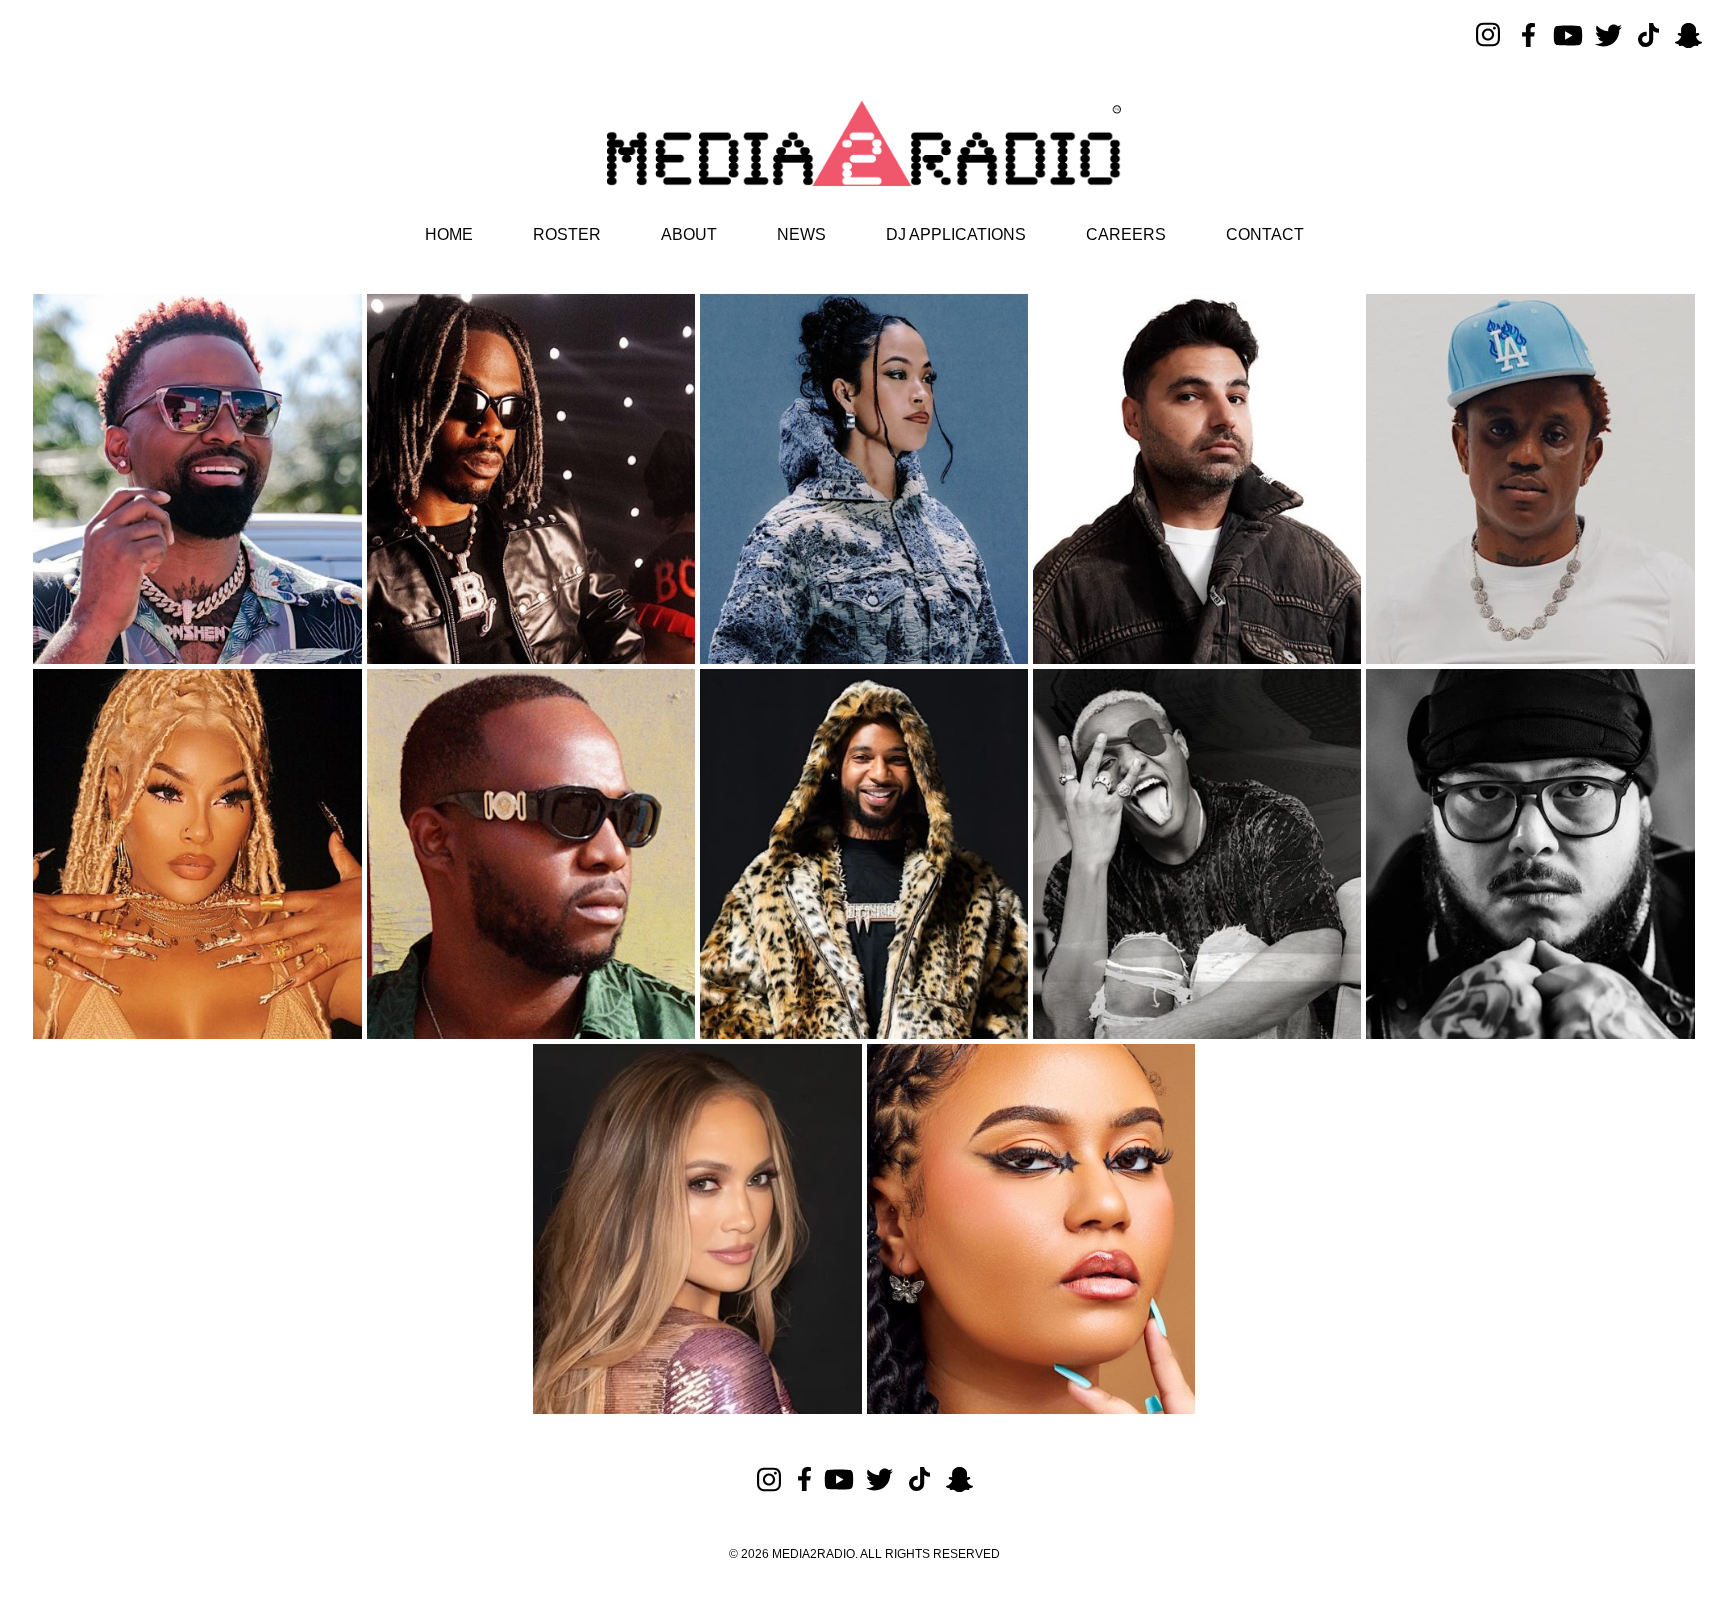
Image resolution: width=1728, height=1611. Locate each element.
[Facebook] (1528, 35)
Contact (1265, 234)
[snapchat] (1688, 35)
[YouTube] (1568, 35)
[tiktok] (1648, 35)
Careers (1126, 234)
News (801, 234)
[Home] (864, 143)
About (689, 234)
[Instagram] (1488, 35)
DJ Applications (956, 234)
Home (449, 234)
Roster (567, 234)
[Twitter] (1608, 35)
